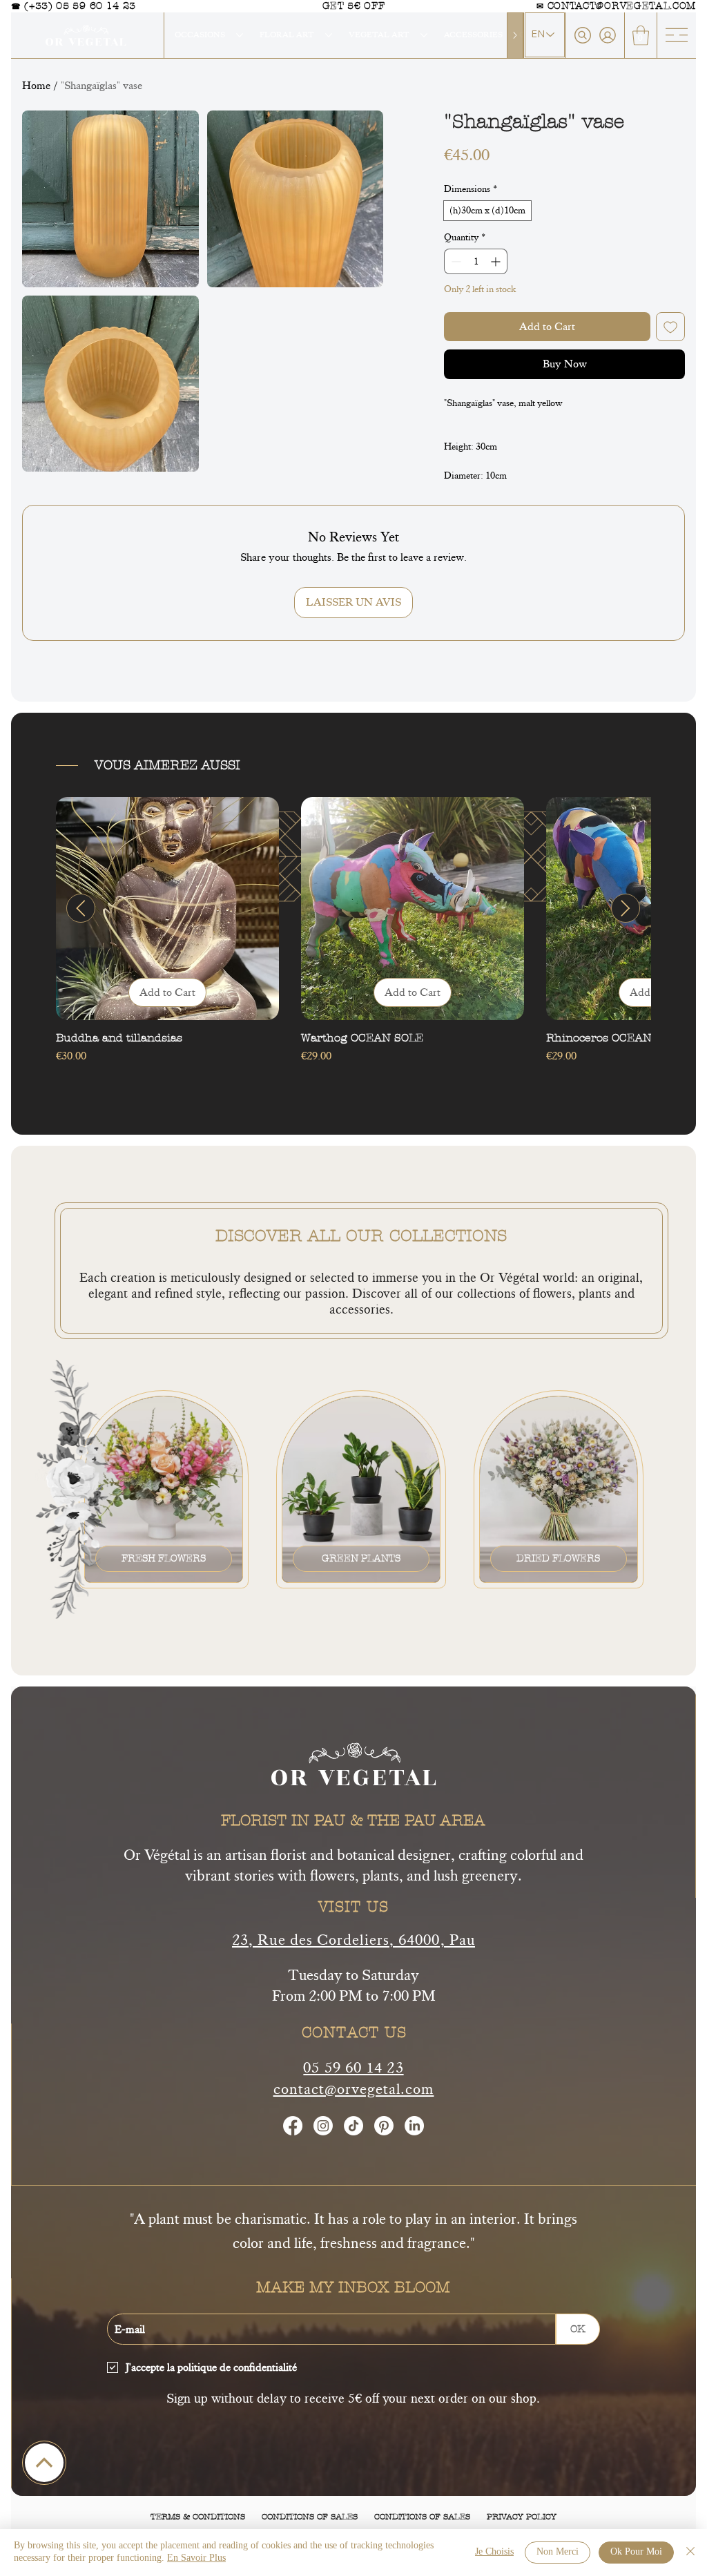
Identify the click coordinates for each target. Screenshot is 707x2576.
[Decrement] (455, 261)
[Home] (44, 2463)
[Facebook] (293, 2126)
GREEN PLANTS (361, 1558)
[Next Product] (626, 908)
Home (36, 86)
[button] (641, 36)
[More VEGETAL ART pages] (424, 35)
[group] (353, 938)
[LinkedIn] (414, 2126)
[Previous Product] (81, 908)
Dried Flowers (558, 1558)
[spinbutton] (476, 261)
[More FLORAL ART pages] (329, 35)
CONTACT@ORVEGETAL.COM (622, 6)
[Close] (690, 2553)
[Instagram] (323, 2126)
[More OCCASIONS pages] (240, 35)
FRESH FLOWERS (164, 1558)
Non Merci (558, 2552)
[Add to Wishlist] (670, 327)
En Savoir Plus (196, 2558)
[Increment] (497, 261)
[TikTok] (353, 2126)
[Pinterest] (384, 2126)
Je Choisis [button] (494, 2552)
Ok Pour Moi (636, 2552)
